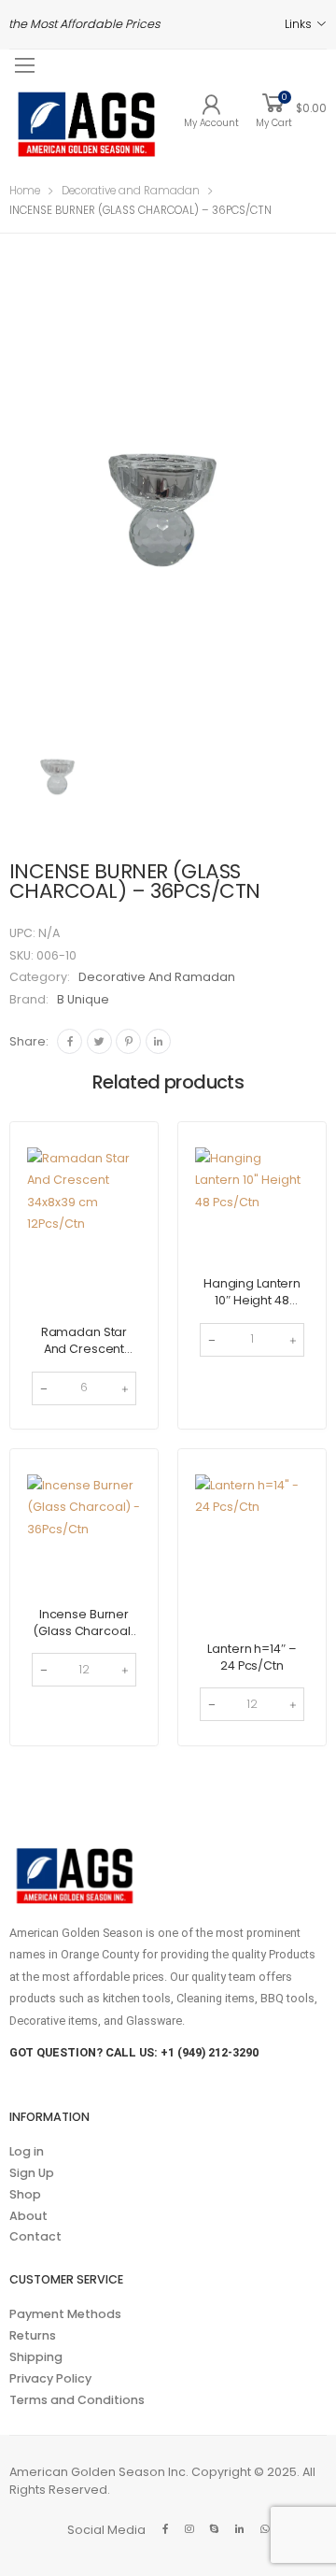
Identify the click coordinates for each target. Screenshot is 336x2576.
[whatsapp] (265, 2529)
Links (298, 24)
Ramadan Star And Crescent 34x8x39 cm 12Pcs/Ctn (84, 1357)
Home (25, 191)
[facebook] (165, 2529)
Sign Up (32, 2173)
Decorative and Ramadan (131, 191)
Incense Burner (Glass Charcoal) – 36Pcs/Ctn (84, 1631)
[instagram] (189, 2529)
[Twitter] (99, 1041)
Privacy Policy (50, 2378)
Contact (35, 2236)
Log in (27, 2151)
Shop (25, 2194)
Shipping (36, 2357)
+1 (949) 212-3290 (210, 2052)
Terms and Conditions (77, 2400)
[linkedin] (239, 2529)
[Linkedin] (158, 1041)
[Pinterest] (128, 1041)
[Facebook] (70, 1041)
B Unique (83, 999)
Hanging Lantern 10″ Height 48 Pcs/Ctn (252, 1300)
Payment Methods (65, 2314)
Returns (33, 2335)
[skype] (214, 2529)
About (28, 2216)
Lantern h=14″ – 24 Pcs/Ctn (252, 1657)
